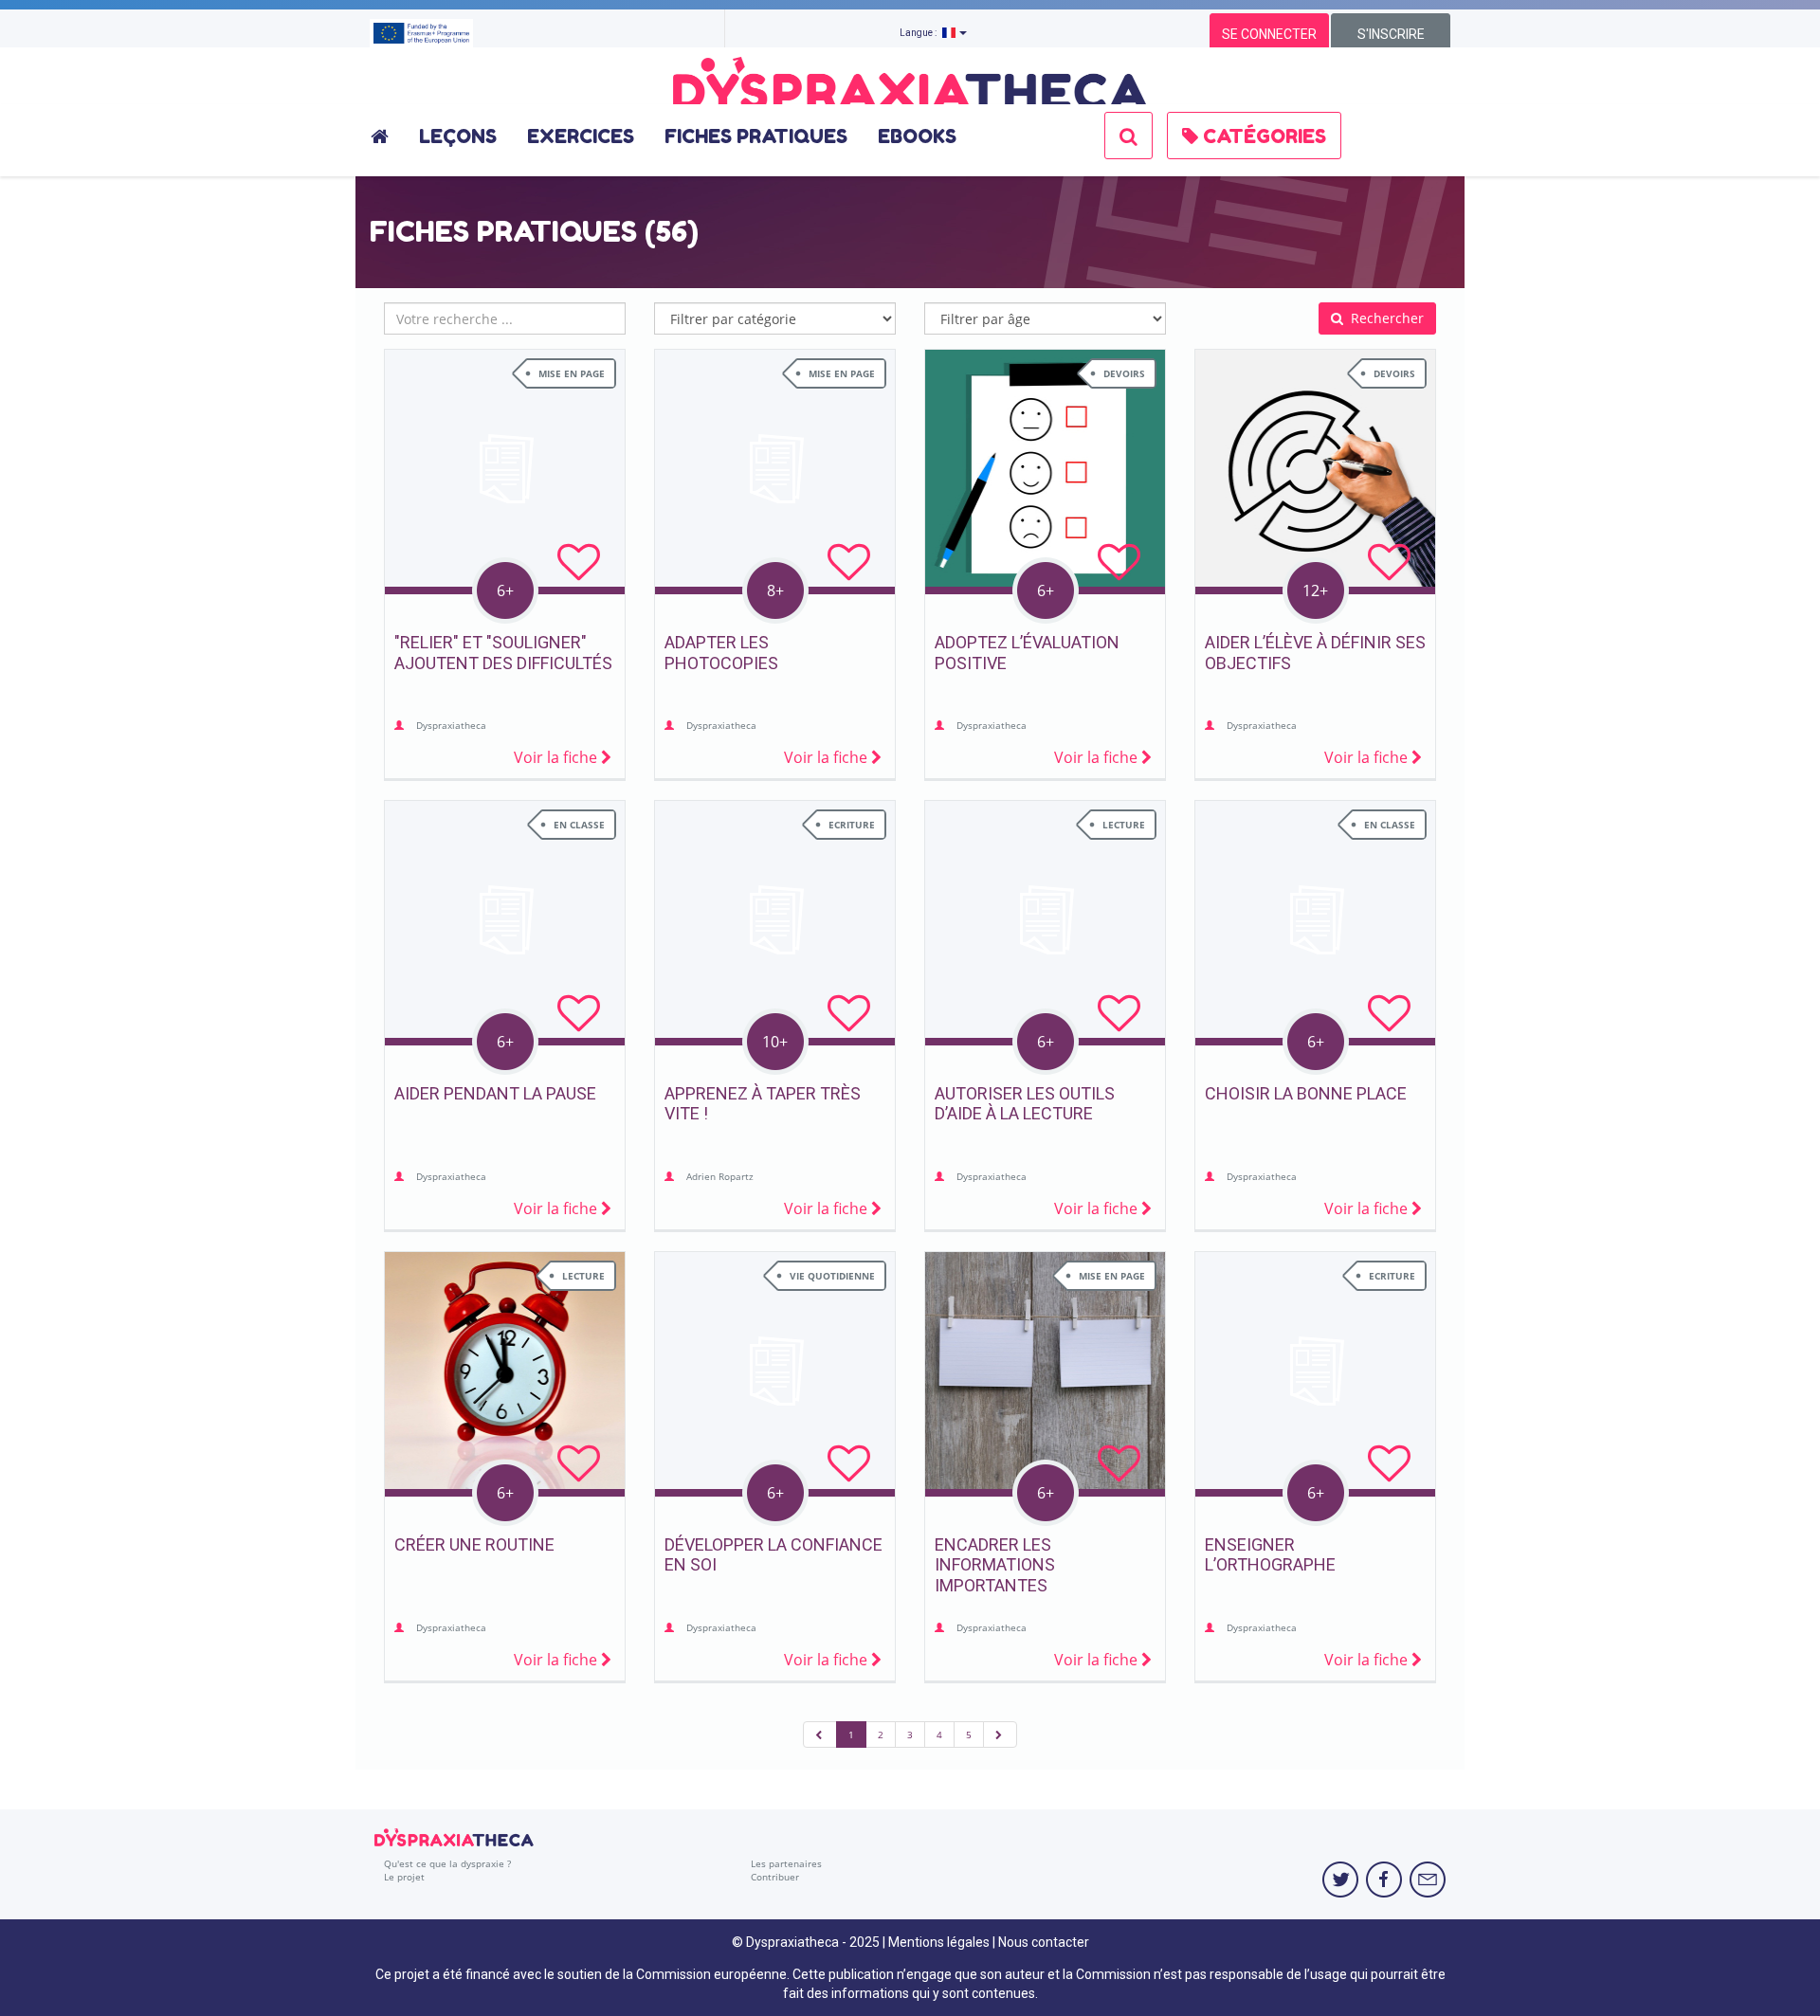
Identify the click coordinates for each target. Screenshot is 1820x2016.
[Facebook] (1384, 1880)
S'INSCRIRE (1391, 34)
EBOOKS (917, 136)
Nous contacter (1044, 1942)
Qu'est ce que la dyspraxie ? (447, 1863)
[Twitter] (1340, 1880)
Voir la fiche (557, 757)
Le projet (404, 1877)
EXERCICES (581, 136)
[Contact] (1428, 1880)
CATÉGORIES (1262, 136)
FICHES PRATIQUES (756, 136)
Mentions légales (939, 1942)
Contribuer (775, 1877)
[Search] (1128, 136)
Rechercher (1385, 318)
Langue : (921, 33)
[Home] (387, 136)
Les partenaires (786, 1863)
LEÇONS (458, 136)
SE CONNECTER (1269, 34)
